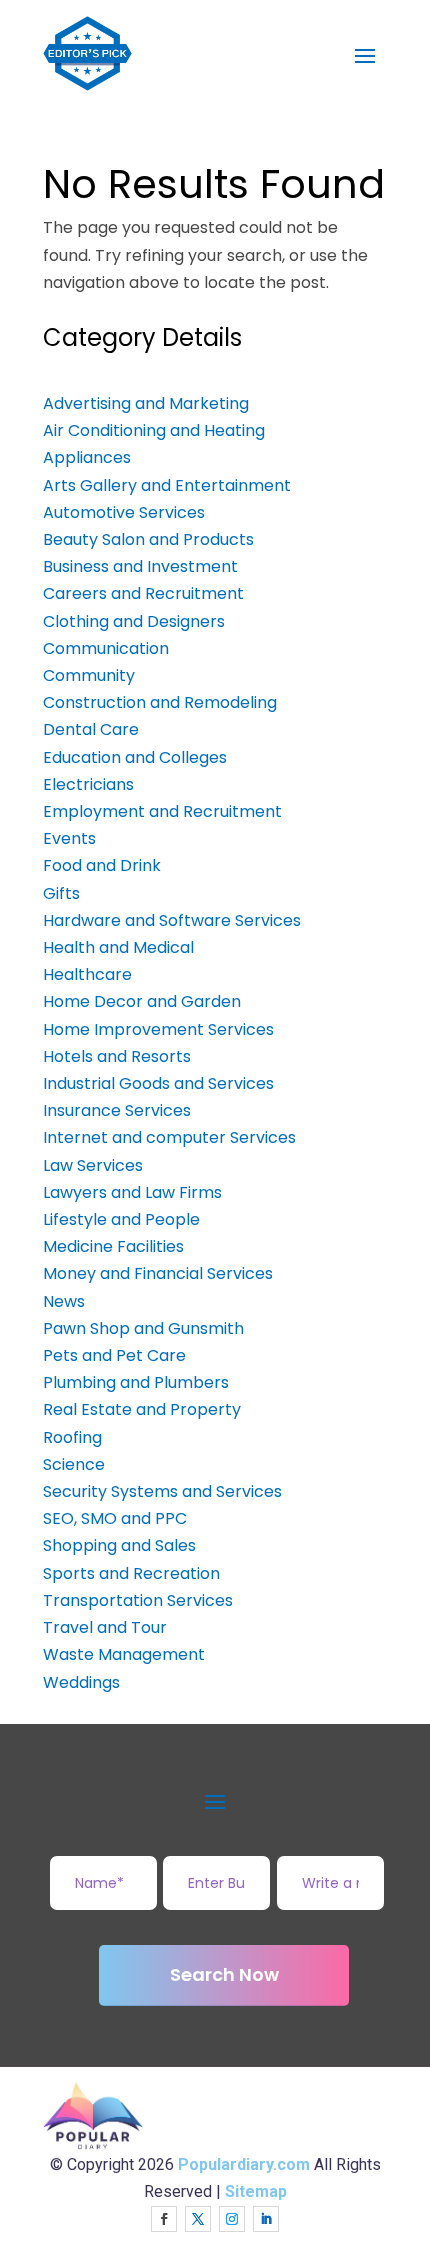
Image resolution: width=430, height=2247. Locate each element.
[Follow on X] (198, 2219)
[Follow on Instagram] (232, 2219)
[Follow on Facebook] (164, 2219)
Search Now (224, 1974)
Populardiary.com (244, 2164)
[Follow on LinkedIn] (266, 2219)
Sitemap (256, 2191)
